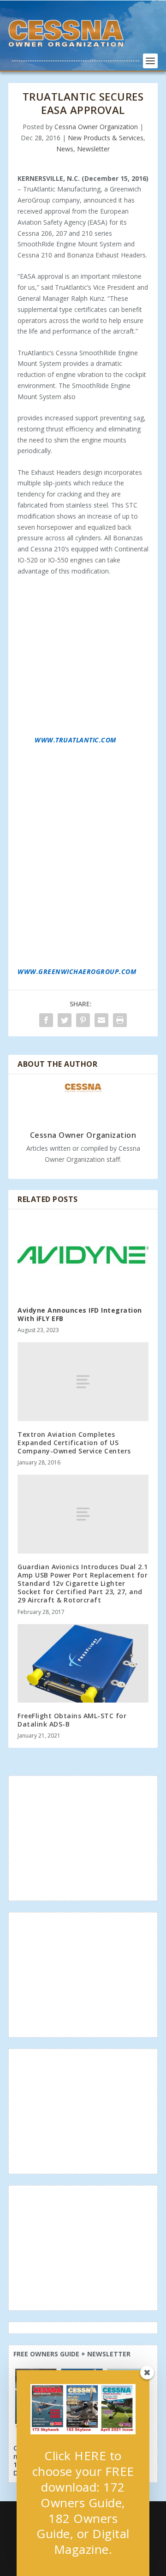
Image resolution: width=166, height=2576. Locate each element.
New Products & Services (106, 138)
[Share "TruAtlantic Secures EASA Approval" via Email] (101, 1020)
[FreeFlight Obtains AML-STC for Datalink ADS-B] (83, 1663)
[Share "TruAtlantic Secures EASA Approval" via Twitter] (65, 1020)
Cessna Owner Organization (96, 127)
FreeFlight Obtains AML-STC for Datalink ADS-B (72, 1720)
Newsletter (93, 149)
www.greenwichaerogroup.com (77, 971)
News (65, 149)
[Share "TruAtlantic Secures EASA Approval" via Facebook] (46, 1020)
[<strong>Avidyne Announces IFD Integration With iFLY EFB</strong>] (83, 1258)
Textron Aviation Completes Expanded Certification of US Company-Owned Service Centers (74, 1443)
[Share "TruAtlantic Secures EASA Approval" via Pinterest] (83, 1020)
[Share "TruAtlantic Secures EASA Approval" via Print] (120, 1020)
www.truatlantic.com (75, 740)
